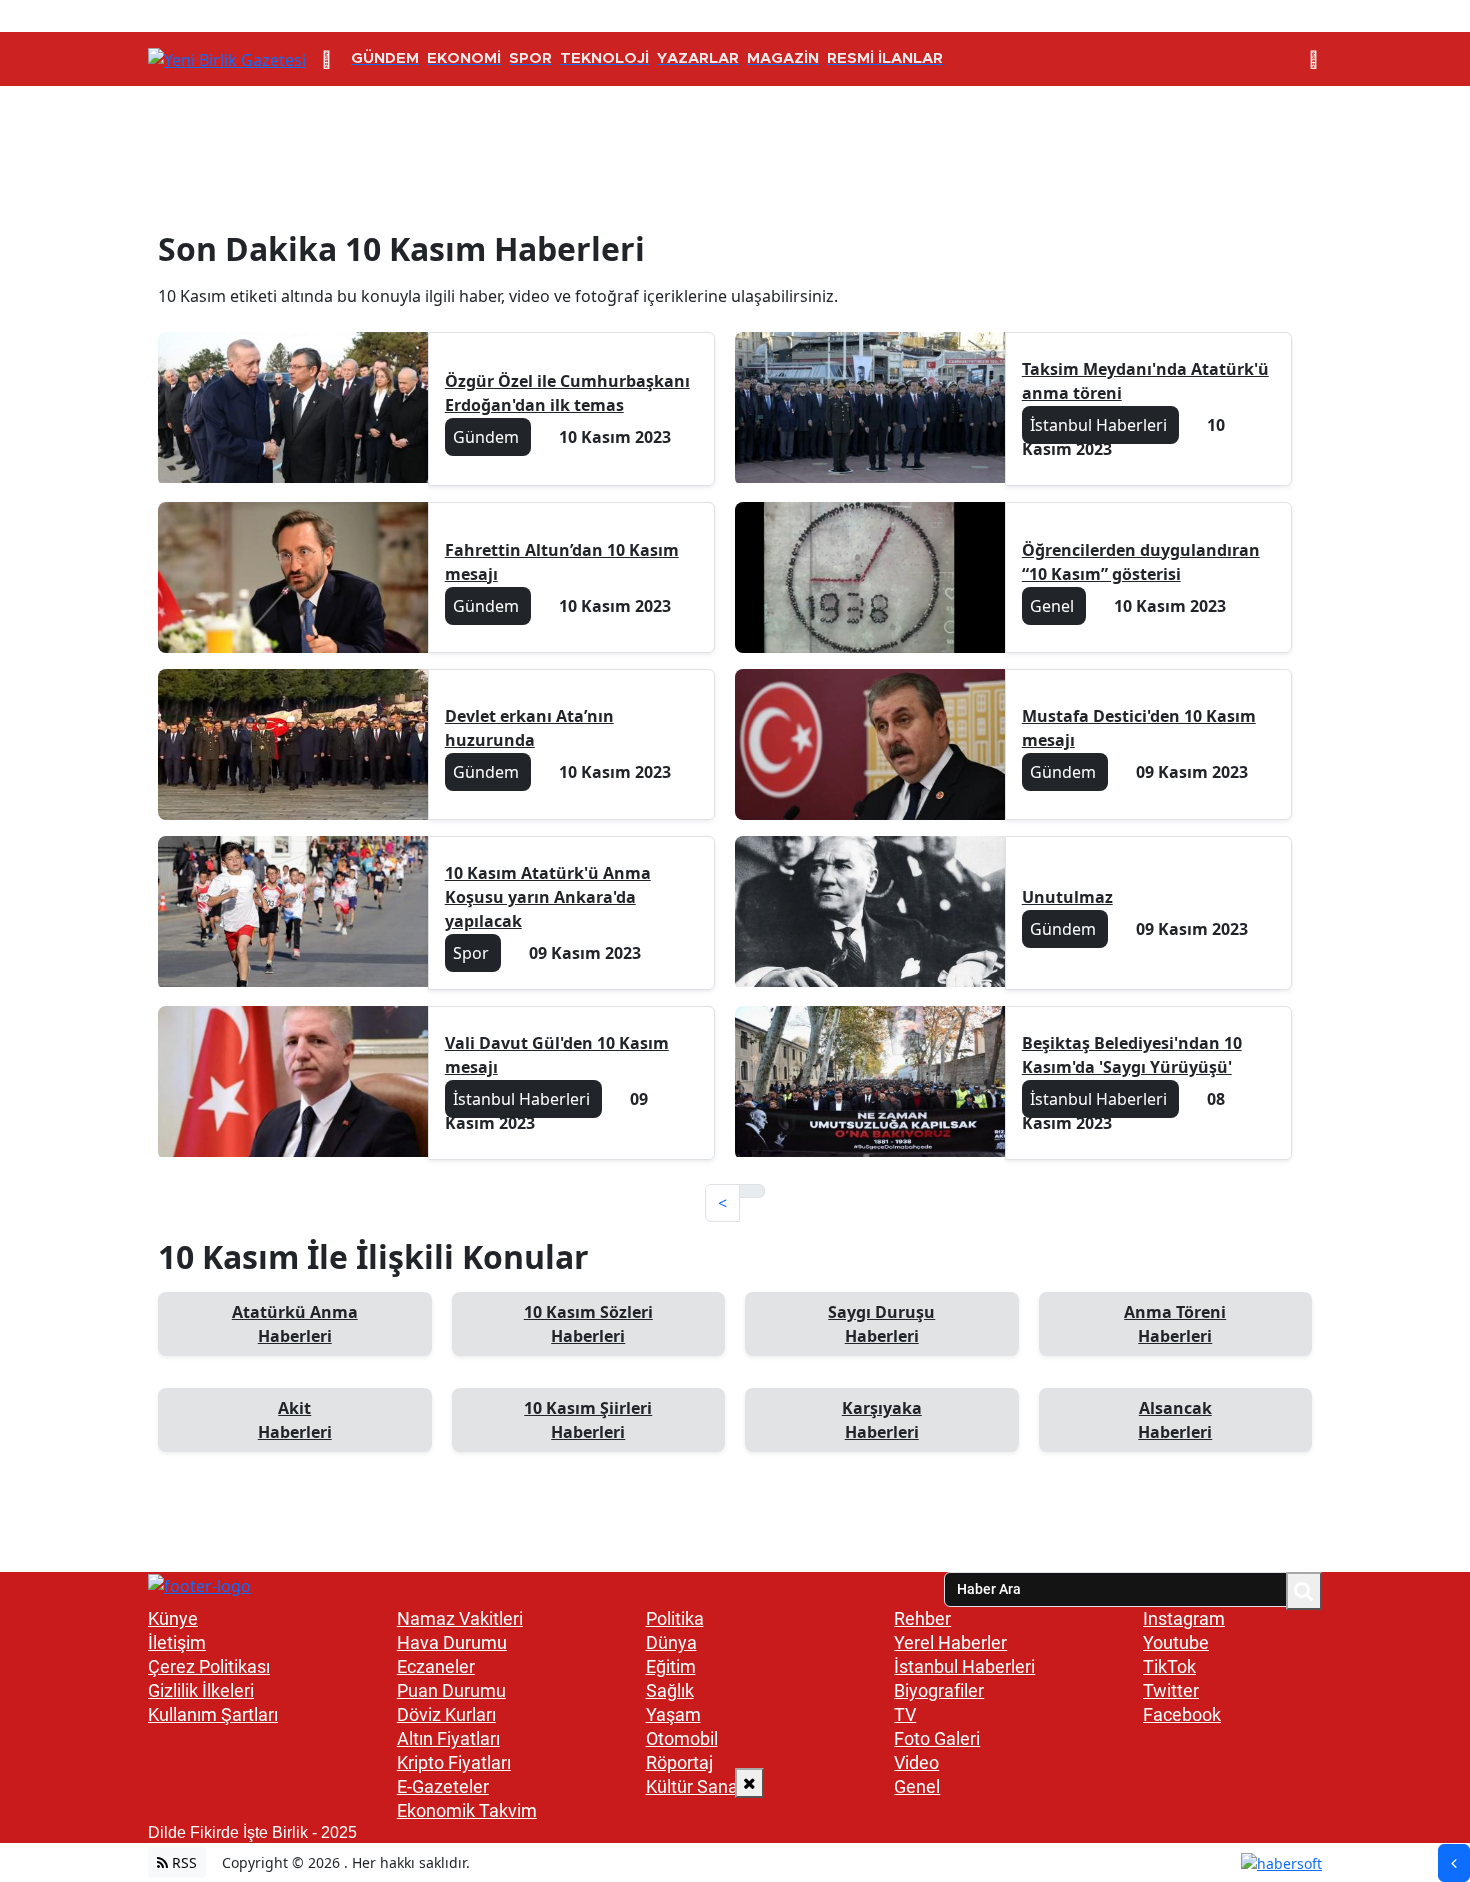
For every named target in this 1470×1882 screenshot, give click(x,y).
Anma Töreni (1175, 1324)
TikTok (1169, 1666)
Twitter (1171, 1690)
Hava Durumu (452, 1642)
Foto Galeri (937, 1738)
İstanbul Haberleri (964, 1666)
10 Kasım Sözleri (588, 1324)
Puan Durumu (451, 1690)
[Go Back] (1454, 1863)
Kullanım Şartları (213, 1714)
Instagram (1184, 1618)
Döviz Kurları (446, 1714)
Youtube (1176, 1642)
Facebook (1182, 1714)
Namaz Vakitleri (460, 1618)
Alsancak (1175, 1420)
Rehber (922, 1618)
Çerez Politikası (209, 1666)
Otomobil (682, 1738)
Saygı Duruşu (881, 1324)
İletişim (177, 1642)
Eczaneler (436, 1666)
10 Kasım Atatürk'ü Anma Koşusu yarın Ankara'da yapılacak (548, 897)
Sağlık (670, 1690)
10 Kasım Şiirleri (588, 1420)
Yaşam (673, 1714)
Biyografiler (939, 1690)
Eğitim (671, 1666)
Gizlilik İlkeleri (201, 1690)
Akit (295, 1420)
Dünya (671, 1642)
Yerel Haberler (950, 1642)
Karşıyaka (882, 1420)
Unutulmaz (1067, 897)
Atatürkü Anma (295, 1324)
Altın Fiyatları (448, 1738)
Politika (675, 1618)
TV (905, 1714)
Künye (173, 1618)
